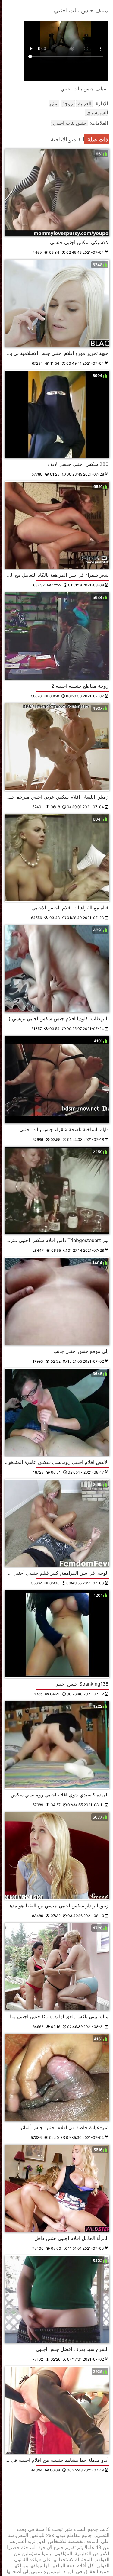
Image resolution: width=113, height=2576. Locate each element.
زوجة (68, 103)
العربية (85, 103)
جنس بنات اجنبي (70, 123)
